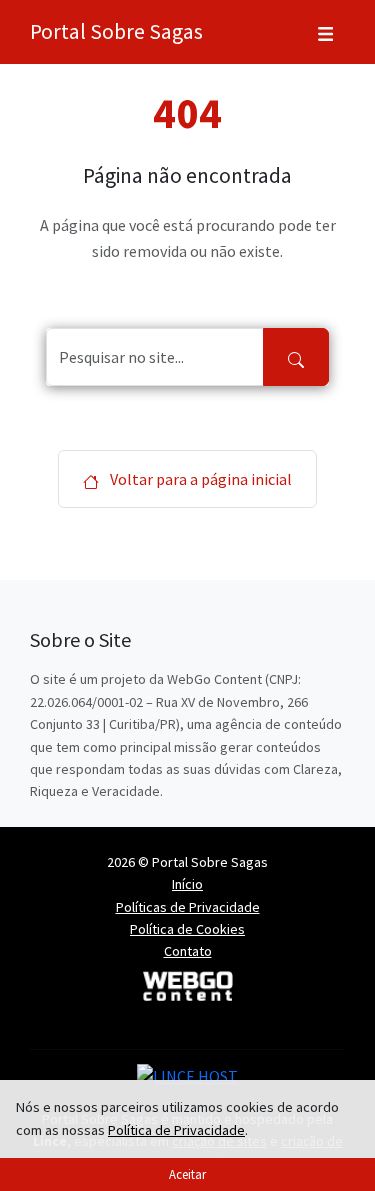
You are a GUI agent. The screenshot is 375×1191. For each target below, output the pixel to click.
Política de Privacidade (176, 1130)
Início (187, 884)
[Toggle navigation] (325, 32)
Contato (188, 951)
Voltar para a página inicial (199, 479)
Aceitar (187, 1174)
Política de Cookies (187, 929)
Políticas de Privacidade (188, 907)
